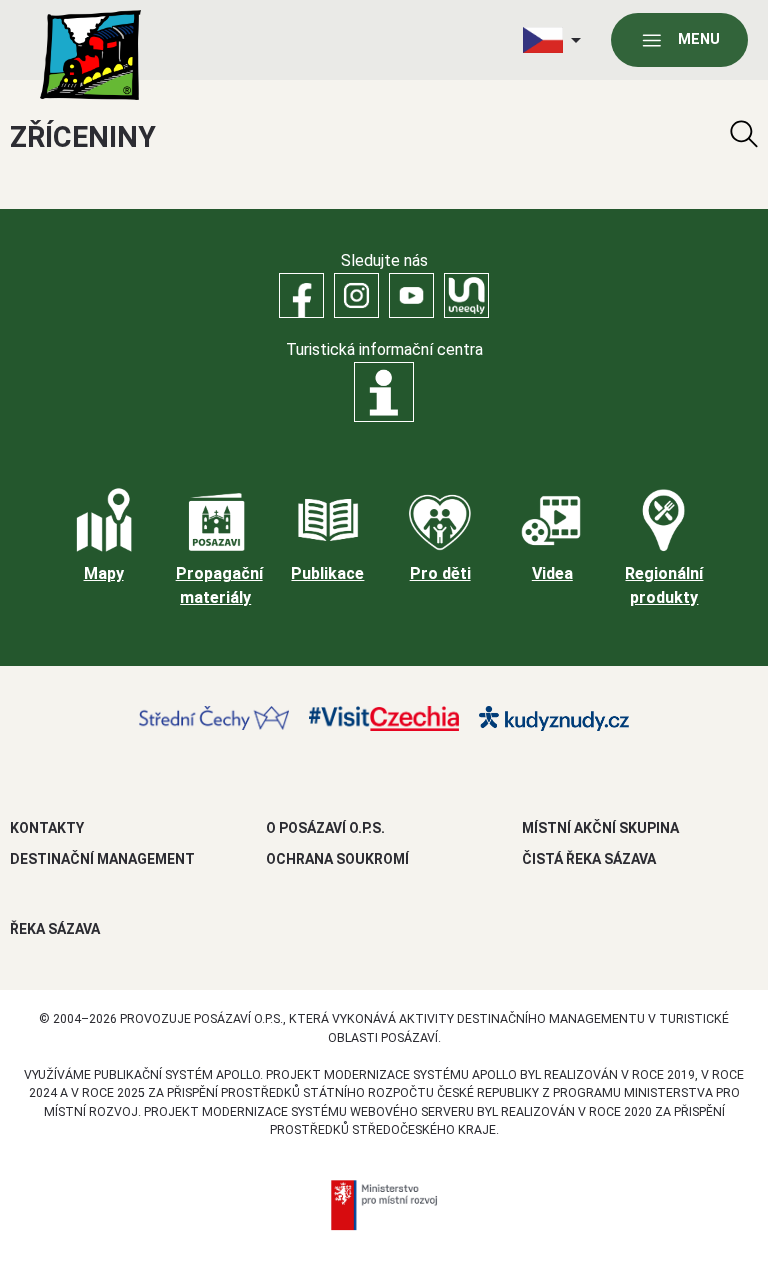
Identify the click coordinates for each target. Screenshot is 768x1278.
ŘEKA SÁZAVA (55, 929)
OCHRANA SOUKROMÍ (337, 859)
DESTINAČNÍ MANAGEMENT (102, 859)
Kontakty (47, 828)
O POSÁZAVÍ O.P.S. (325, 828)
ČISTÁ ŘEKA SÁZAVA (589, 859)
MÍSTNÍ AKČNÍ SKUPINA (600, 828)
